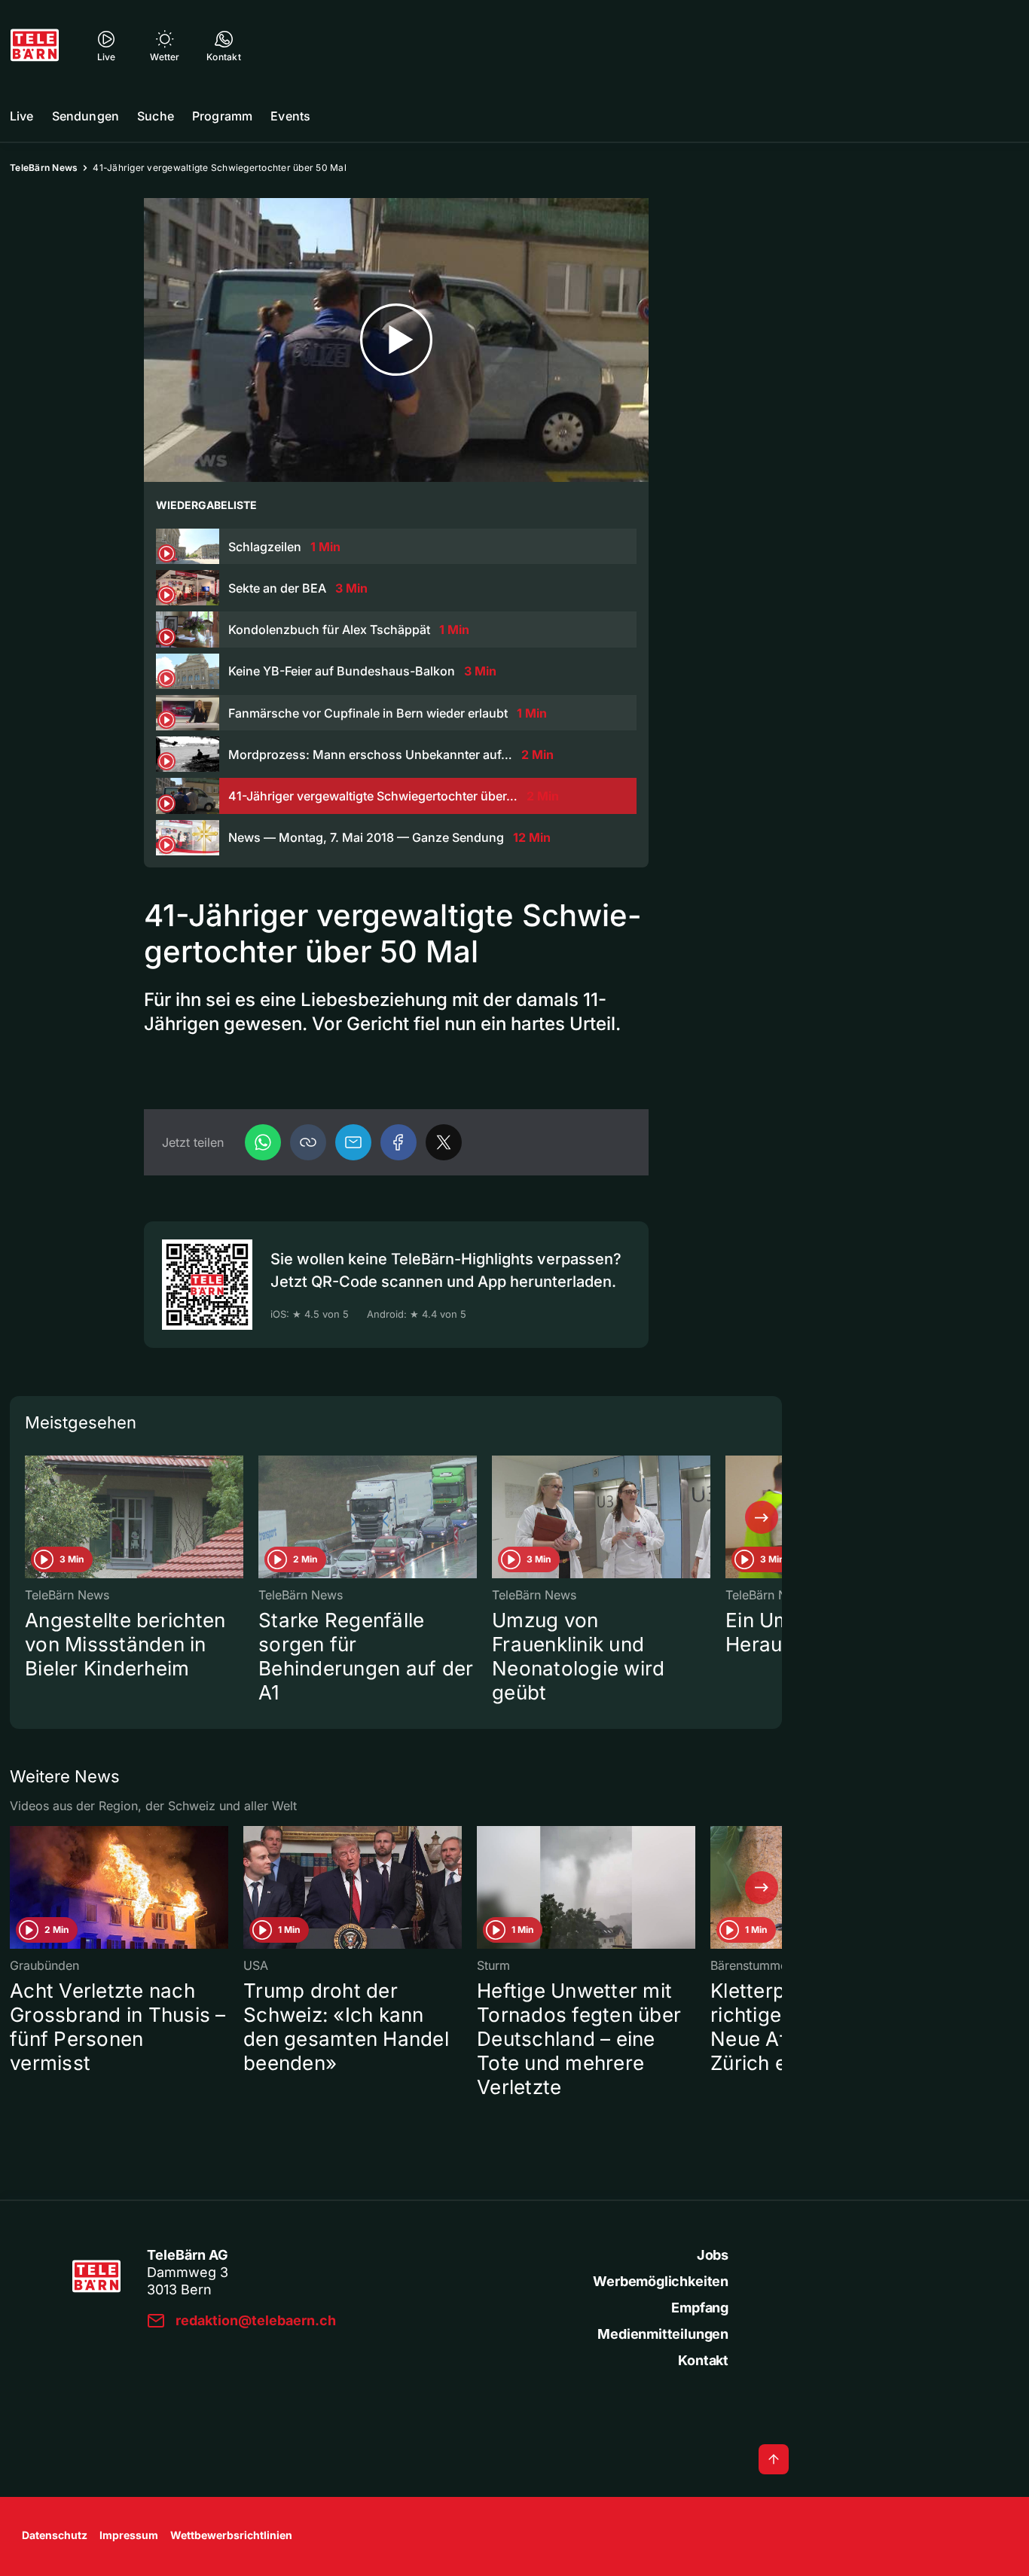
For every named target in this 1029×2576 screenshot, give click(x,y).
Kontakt (703, 2360)
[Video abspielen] (396, 340)
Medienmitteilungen (663, 2334)
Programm (222, 116)
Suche (156, 116)
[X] (444, 1142)
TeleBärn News (44, 168)
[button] (308, 1142)
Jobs (713, 2255)
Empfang (700, 2308)
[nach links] (30, 1517)
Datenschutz (55, 2535)
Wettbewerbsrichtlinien (231, 2535)
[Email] (353, 1142)
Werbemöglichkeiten (661, 2281)
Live (22, 116)
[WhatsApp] (263, 1142)
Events (290, 116)
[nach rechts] (762, 1517)
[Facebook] (398, 1142)
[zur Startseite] (35, 45)
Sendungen (85, 116)
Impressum (129, 2535)
